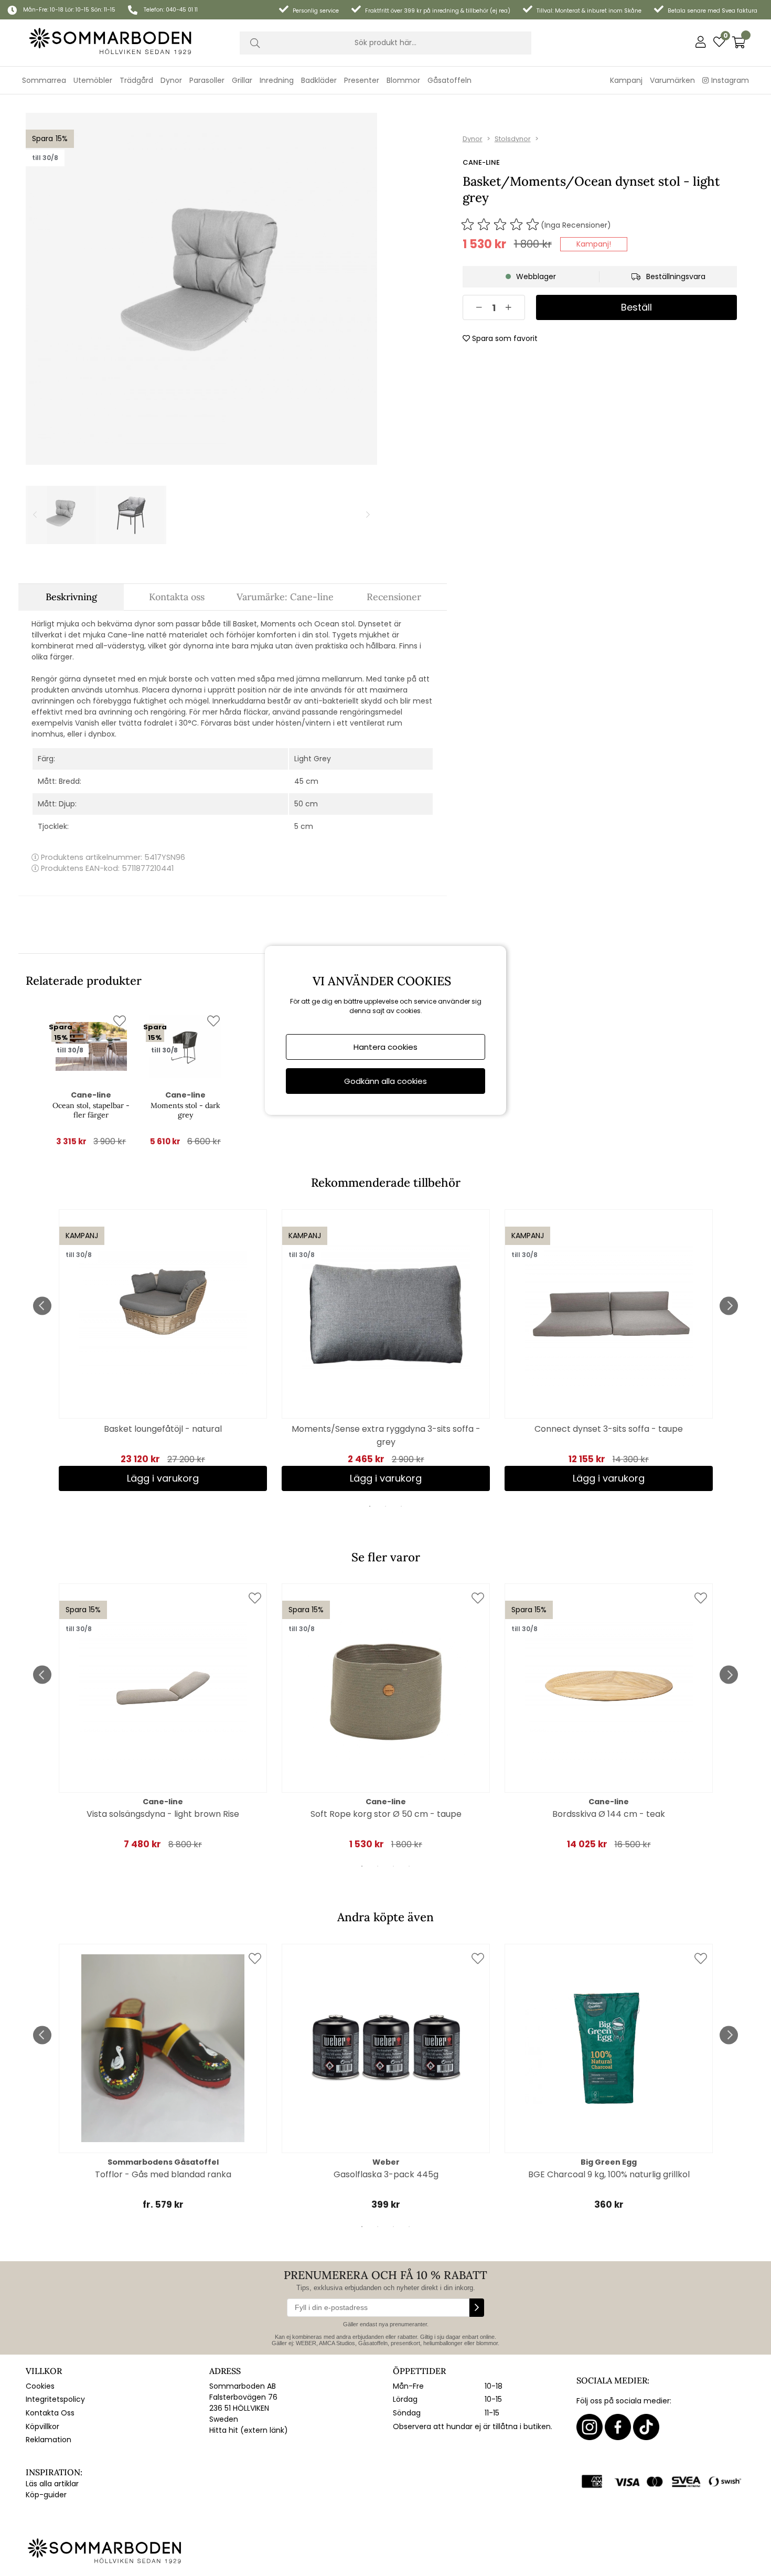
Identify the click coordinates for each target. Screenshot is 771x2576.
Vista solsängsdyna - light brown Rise (163, 1814)
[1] (201, 289)
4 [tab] (409, 1866)
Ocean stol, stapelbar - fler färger (91, 1110)
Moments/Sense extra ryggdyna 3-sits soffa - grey (386, 1435)
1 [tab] (370, 1506)
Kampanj (626, 80)
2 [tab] (385, 1506)
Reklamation (49, 2440)
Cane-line (481, 162)
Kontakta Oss (50, 2413)
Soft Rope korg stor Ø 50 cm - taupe (386, 1814)
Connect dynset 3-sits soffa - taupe (609, 1429)
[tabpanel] (163, 1350)
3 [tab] (401, 1506)
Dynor (473, 139)
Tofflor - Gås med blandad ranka (163, 2174)
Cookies (40, 2386)
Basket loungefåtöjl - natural (163, 1429)
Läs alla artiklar (52, 2484)
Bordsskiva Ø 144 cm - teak (609, 1814)
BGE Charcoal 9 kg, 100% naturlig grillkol (609, 2174)
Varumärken (672, 80)
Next (729, 1306)
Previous (42, 1306)
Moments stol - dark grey (185, 1110)
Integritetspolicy (55, 2399)
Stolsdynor (513, 139)
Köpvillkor (42, 2426)
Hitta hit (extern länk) (249, 2430)
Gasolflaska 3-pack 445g (386, 2174)
